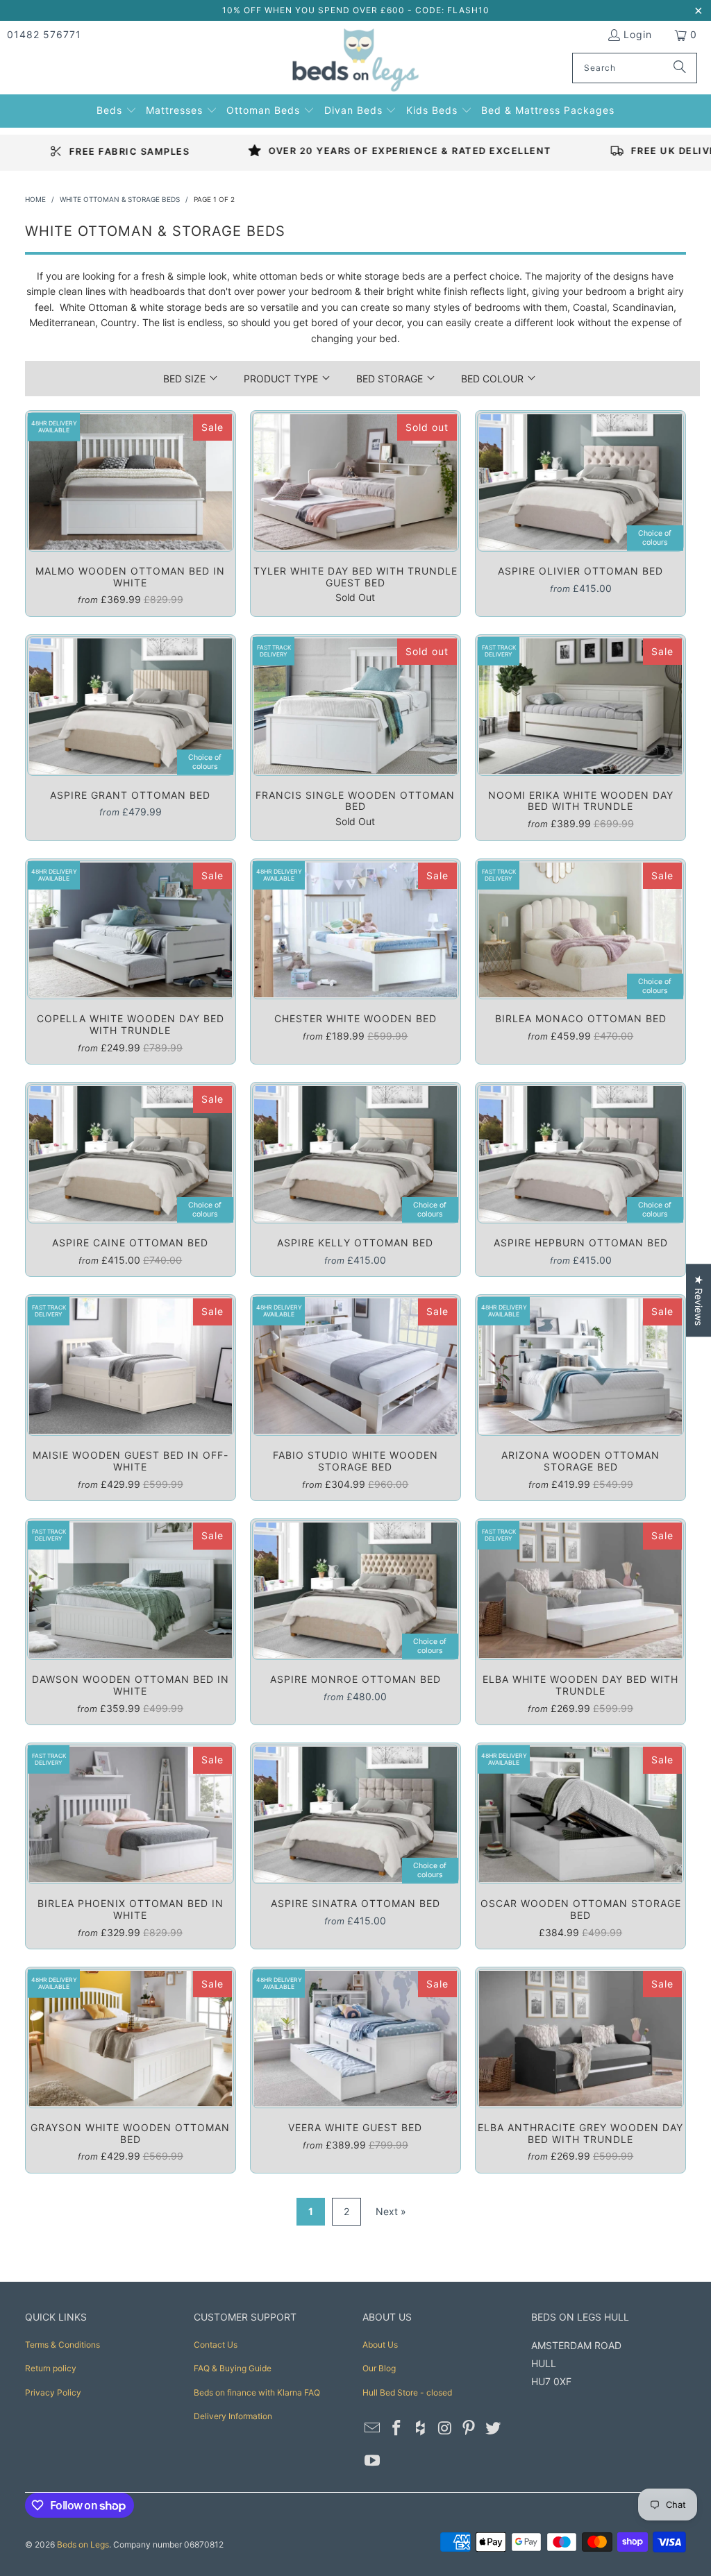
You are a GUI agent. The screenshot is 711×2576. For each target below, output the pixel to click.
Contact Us (216, 2345)
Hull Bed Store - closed (407, 2392)
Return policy (51, 2368)
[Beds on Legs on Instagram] (445, 2429)
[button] (117, 109)
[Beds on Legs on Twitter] (493, 2429)
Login (638, 34)
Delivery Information (233, 2416)
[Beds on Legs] (356, 61)
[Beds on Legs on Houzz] (421, 2429)
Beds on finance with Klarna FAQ (257, 2392)
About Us (380, 2345)
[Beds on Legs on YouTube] (373, 2461)
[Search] (680, 68)
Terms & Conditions (62, 2345)
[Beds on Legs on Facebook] (397, 2429)
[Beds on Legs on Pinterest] (469, 2429)
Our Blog (379, 2368)
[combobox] (635, 68)
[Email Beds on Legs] (373, 2429)
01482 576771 (44, 34)
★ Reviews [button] (699, 1300)
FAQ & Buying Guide (233, 2368)
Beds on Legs (83, 2544)
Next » (391, 2211)
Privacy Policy (53, 2392)
